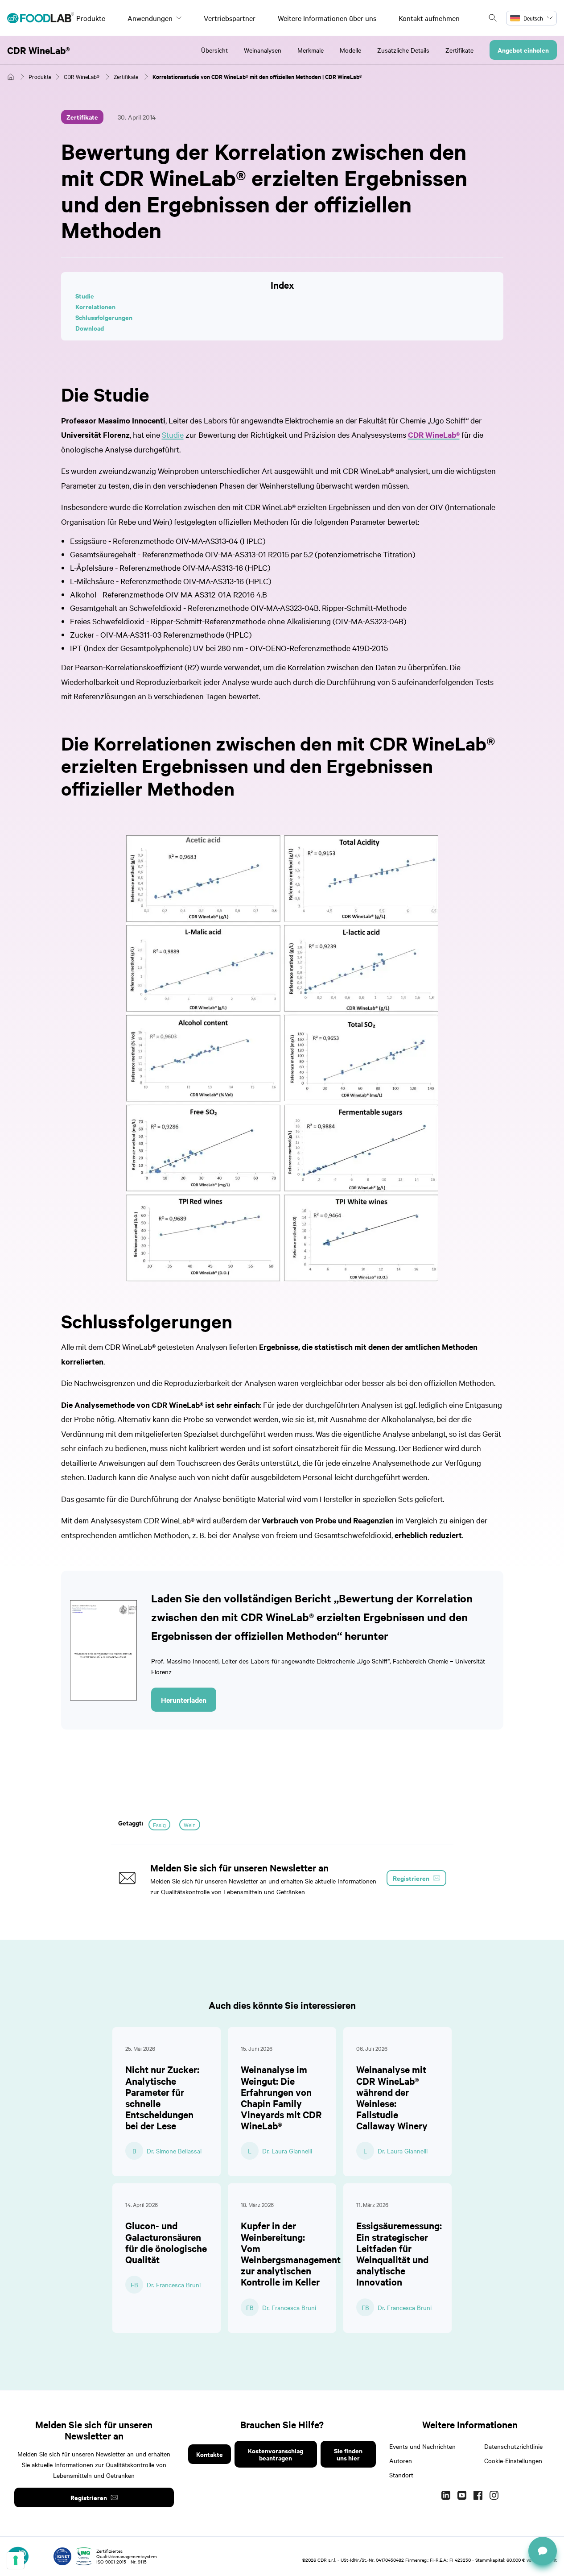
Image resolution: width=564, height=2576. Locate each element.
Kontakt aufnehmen (429, 18)
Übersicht (214, 50)
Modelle (350, 50)
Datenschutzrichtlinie (513, 2446)
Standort (401, 2475)
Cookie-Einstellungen (513, 2460)
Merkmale (311, 50)
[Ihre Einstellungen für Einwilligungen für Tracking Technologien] (16, 2560)
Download (90, 328)
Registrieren (89, 2497)
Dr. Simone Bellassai (174, 2151)
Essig (159, 1825)
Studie (85, 296)
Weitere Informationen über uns (327, 18)
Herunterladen (184, 1700)
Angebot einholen (523, 50)
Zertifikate (459, 50)
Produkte (91, 18)
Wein (190, 1825)
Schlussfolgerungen (104, 317)
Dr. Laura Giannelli (287, 2151)
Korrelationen (95, 306)
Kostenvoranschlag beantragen (276, 2454)
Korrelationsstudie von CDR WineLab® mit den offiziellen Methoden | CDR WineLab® (257, 77)
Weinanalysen (263, 50)
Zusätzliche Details (403, 50)
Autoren (401, 2460)
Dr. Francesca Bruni (174, 2285)
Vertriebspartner (230, 18)
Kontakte (210, 2454)
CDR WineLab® (39, 50)
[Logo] (41, 18)
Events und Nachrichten (422, 2446)
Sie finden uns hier (348, 2454)
